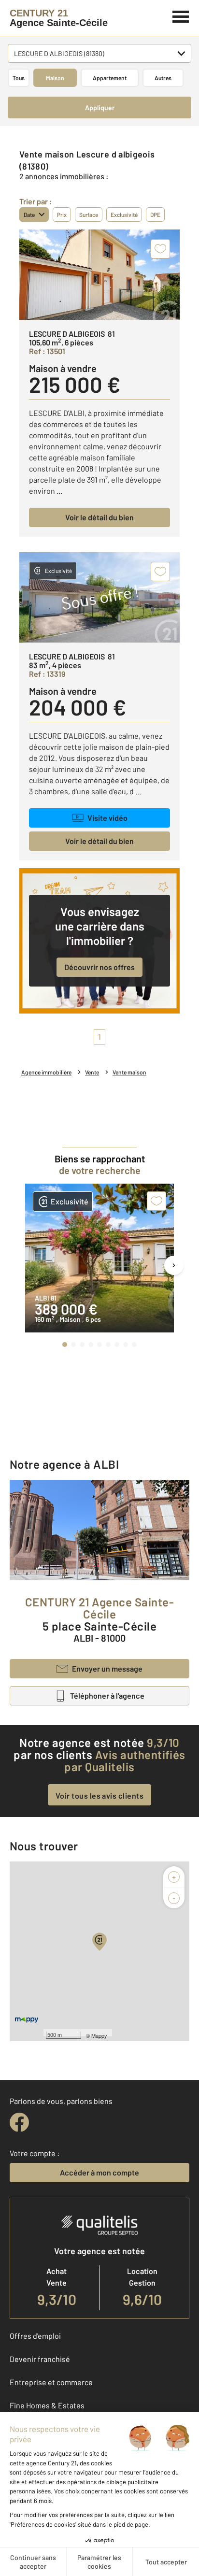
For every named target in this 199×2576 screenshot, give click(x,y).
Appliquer (100, 107)
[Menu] (181, 15)
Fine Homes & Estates (47, 2405)
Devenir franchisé (40, 2359)
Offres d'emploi (35, 2336)
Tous (19, 78)
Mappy (99, 2035)
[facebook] (19, 2122)
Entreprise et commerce (51, 2382)
